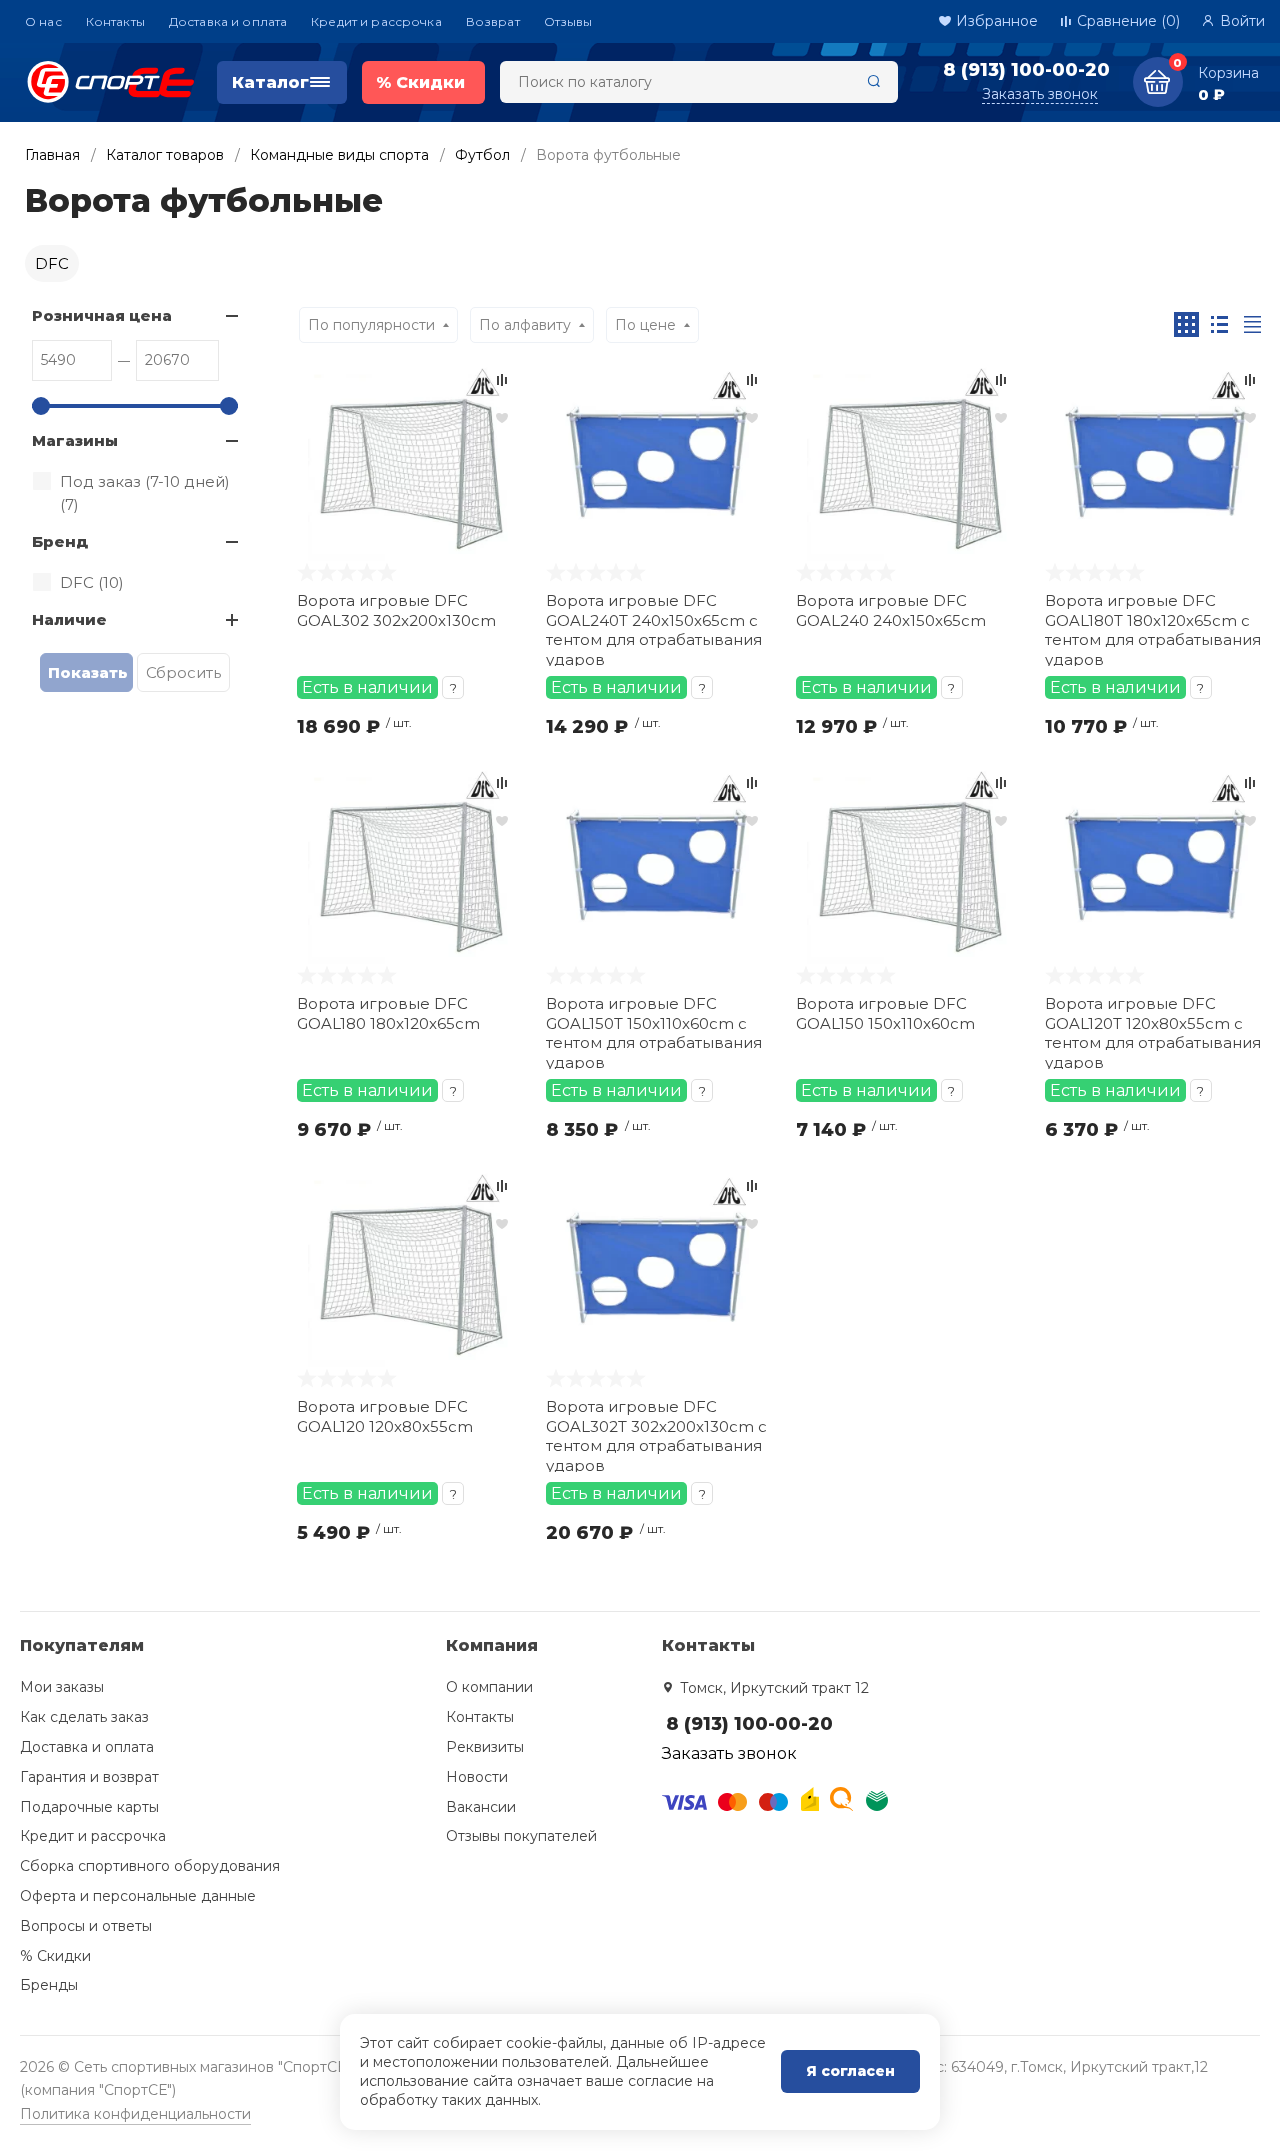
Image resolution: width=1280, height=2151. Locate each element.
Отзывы (568, 21)
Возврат (493, 21)
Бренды (49, 1985)
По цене (645, 325)
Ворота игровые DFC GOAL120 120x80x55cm (385, 1416)
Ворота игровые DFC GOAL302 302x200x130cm (396, 610)
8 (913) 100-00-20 (1026, 70)
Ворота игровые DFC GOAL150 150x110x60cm (885, 1013)
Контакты (115, 21)
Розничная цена (102, 315)
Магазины (75, 440)
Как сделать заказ (84, 1717)
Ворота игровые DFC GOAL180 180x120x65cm (388, 1013)
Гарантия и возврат (89, 1777)
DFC (52, 263)
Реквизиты (485, 1747)
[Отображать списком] (1219, 324)
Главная (52, 155)
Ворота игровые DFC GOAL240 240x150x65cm (891, 610)
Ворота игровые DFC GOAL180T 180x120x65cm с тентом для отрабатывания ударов (1153, 628)
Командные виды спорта (339, 155)
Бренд (60, 541)
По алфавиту (525, 325)
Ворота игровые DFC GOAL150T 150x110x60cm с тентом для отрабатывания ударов (654, 1031)
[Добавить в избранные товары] (502, 417)
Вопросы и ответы (86, 1926)
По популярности (371, 325)
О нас (43, 21)
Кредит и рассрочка (376, 21)
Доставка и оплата (228, 21)
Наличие (69, 619)
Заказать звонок (1040, 94)
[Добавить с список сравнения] (502, 380)
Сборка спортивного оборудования (150, 1866)
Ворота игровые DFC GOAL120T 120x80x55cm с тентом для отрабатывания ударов (1153, 1031)
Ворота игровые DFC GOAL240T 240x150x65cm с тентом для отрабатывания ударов (654, 628)
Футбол (482, 155)
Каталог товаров (165, 155)
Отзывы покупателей (521, 1836)
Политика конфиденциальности (135, 2114)
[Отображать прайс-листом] (1252, 324)
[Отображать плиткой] (1186, 324)
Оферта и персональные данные (138, 1896)
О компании (489, 1687)
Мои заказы (62, 1687)
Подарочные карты (89, 1807)
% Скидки (55, 1956)
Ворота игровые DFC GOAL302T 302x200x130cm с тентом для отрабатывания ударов (656, 1434)
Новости (477, 1777)
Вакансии (481, 1807)
